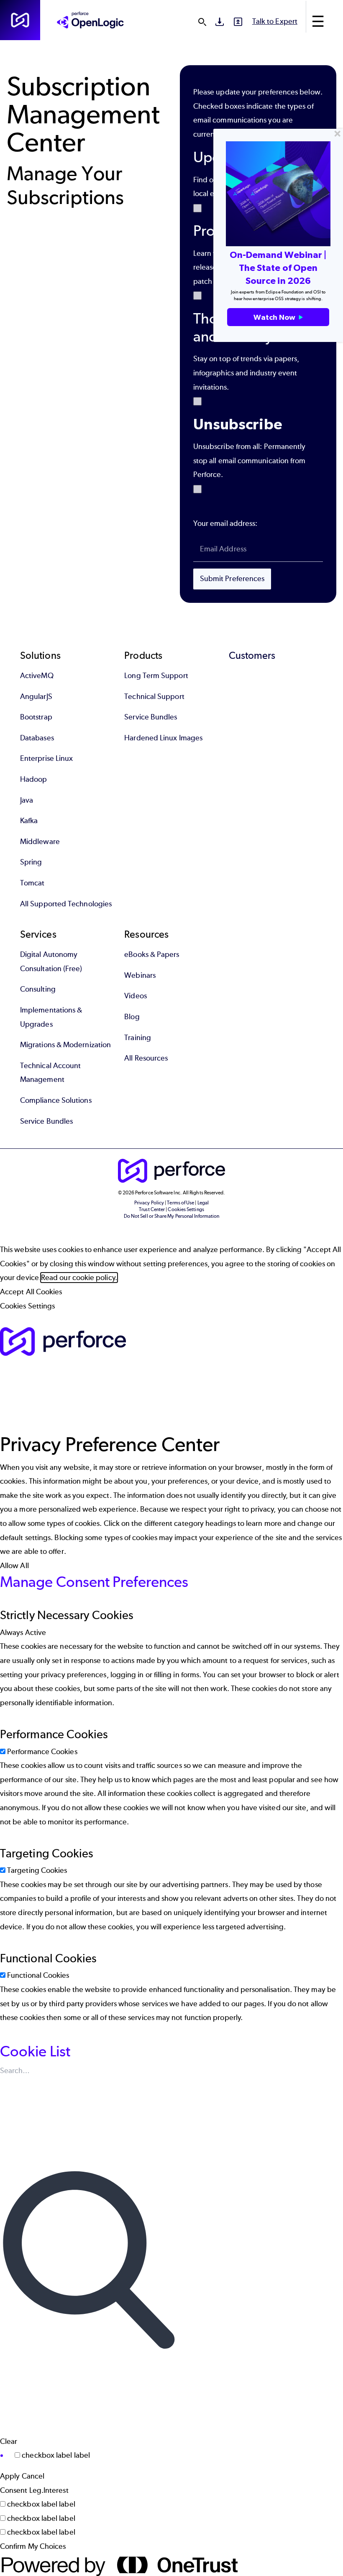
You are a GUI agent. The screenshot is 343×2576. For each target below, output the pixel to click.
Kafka (29, 821)
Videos (135, 996)
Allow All (14, 1566)
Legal (203, 1203)
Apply (10, 2476)
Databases (37, 738)
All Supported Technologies (66, 904)
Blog (132, 1017)
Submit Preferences (232, 579)
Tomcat (32, 883)
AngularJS (36, 696)
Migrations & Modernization (65, 1045)
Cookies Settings (27, 1306)
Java (27, 800)
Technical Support (154, 696)
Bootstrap (36, 717)
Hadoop (33, 779)
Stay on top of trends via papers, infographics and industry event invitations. (246, 373)
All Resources (146, 1058)
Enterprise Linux (46, 758)
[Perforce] (20, 20)
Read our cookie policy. (79, 1278)
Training (138, 1038)
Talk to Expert (275, 21)
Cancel (33, 2476)
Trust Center (152, 1209)
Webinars (140, 975)
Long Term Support (156, 676)
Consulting (38, 989)
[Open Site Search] (202, 22)
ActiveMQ (37, 676)
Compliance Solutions (56, 1100)
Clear (9, 2441)
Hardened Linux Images (163, 738)
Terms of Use (180, 1203)
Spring (31, 862)
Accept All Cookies (31, 1292)
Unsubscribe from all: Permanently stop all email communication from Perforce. (250, 460)
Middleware (40, 842)
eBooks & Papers (152, 954)
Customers (252, 655)
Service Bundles (151, 717)
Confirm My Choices (33, 2546)
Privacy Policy (149, 1203)
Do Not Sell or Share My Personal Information (172, 1216)
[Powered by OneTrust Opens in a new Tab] (171, 2565)
